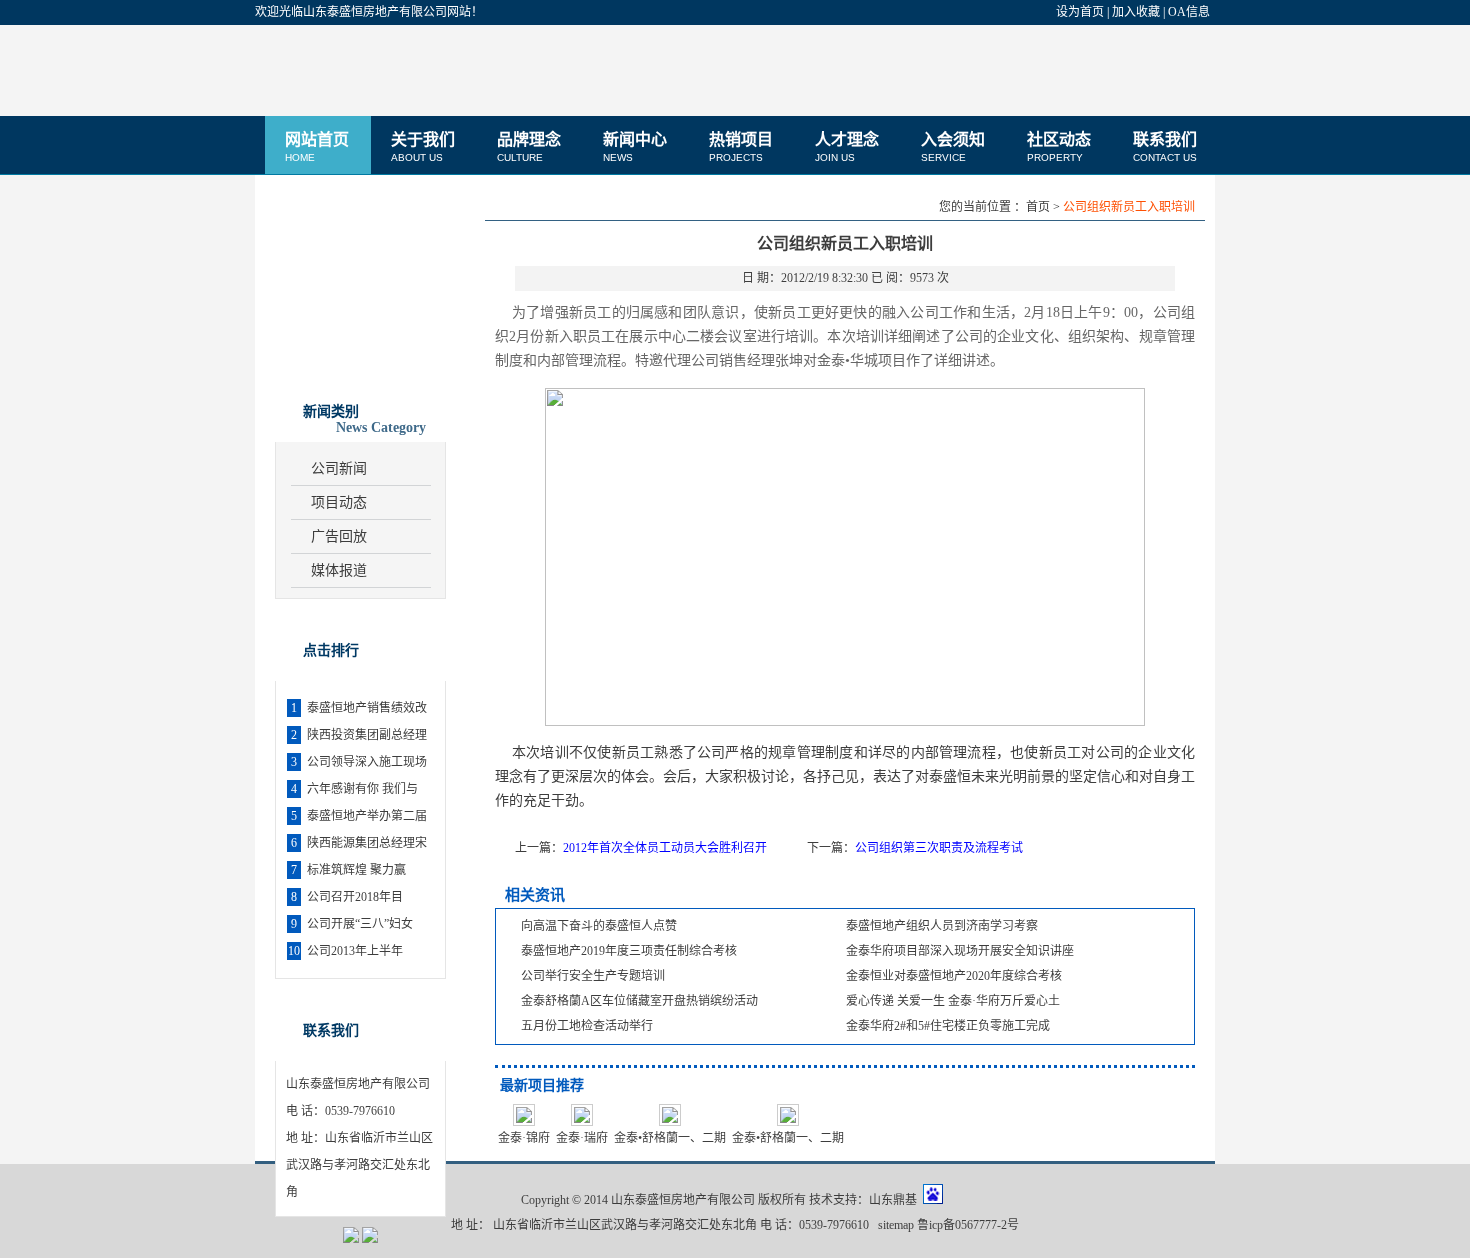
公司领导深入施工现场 (367, 762)
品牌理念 (529, 147)
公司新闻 (339, 468)
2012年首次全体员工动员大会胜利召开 (665, 848)
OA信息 (1189, 12)
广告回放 (339, 536)
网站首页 (317, 147)
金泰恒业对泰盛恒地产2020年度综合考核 (954, 976)
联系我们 (1165, 147)
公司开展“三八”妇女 (360, 924)
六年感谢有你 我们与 (362, 789)
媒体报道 (339, 570)
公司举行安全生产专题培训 (593, 976)
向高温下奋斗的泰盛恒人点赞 (599, 926)
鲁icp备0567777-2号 (968, 1225)
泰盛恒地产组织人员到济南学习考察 (942, 926)
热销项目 (741, 147)
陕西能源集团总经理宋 (367, 843)
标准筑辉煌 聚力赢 (356, 870)
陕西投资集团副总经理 (367, 735)
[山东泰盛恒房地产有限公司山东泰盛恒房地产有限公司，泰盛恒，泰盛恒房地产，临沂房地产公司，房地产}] (380, 70)
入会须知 (953, 147)
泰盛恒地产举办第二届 (367, 816)
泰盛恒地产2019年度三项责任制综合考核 (629, 951)
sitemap (896, 1225)
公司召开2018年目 (355, 897)
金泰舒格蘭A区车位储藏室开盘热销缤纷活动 (639, 1001)
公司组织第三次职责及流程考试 (939, 848)
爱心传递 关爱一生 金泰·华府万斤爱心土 (953, 1001)
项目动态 (339, 502)
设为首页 (1080, 12)
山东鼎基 (893, 1200)
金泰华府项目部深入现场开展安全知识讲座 (960, 951)
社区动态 (1059, 147)
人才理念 (847, 147)
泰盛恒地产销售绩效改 (367, 708)
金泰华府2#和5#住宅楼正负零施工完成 (948, 1026)
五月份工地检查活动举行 (587, 1026)
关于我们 (423, 147)
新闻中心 (635, 147)
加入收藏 (1136, 12)
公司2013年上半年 (355, 951)
